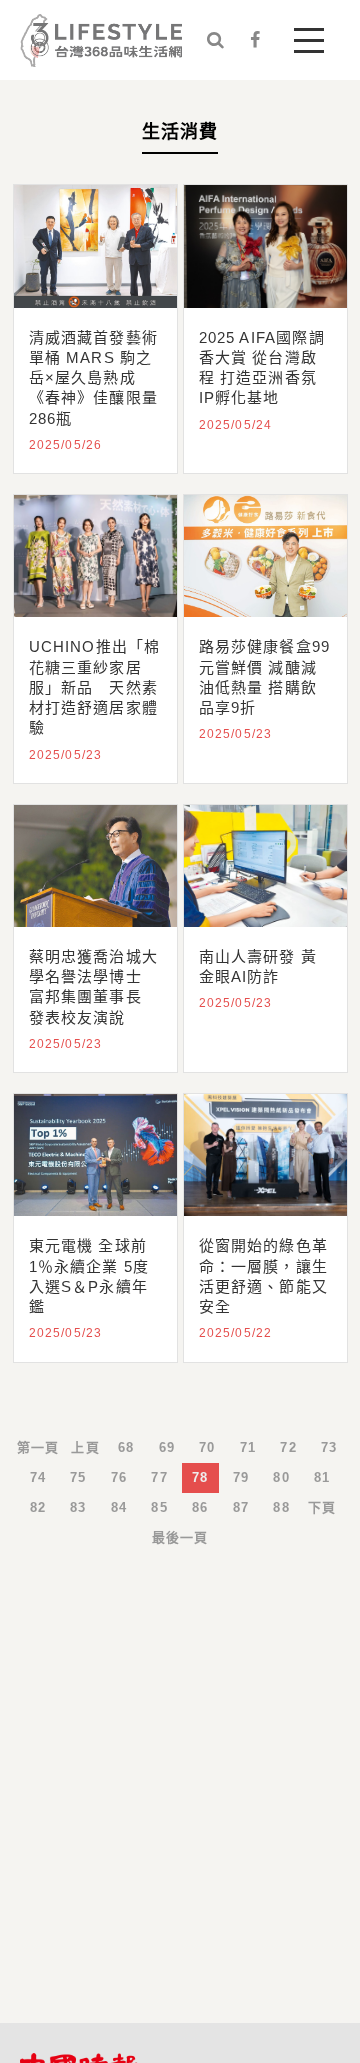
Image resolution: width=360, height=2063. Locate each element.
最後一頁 (180, 1537)
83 (78, 1507)
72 (288, 1447)
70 (207, 1447)
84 (119, 1507)
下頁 (322, 1507)
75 (78, 1477)
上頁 (85, 1447)
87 (241, 1507)
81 (322, 1477)
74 (38, 1477)
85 (159, 1507)
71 (248, 1447)
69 (167, 1447)
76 (119, 1477)
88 (281, 1507)
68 (126, 1447)
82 (38, 1507)
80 (281, 1477)
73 (329, 1447)
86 (200, 1507)
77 (159, 1477)
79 (241, 1477)
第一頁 (38, 1447)
